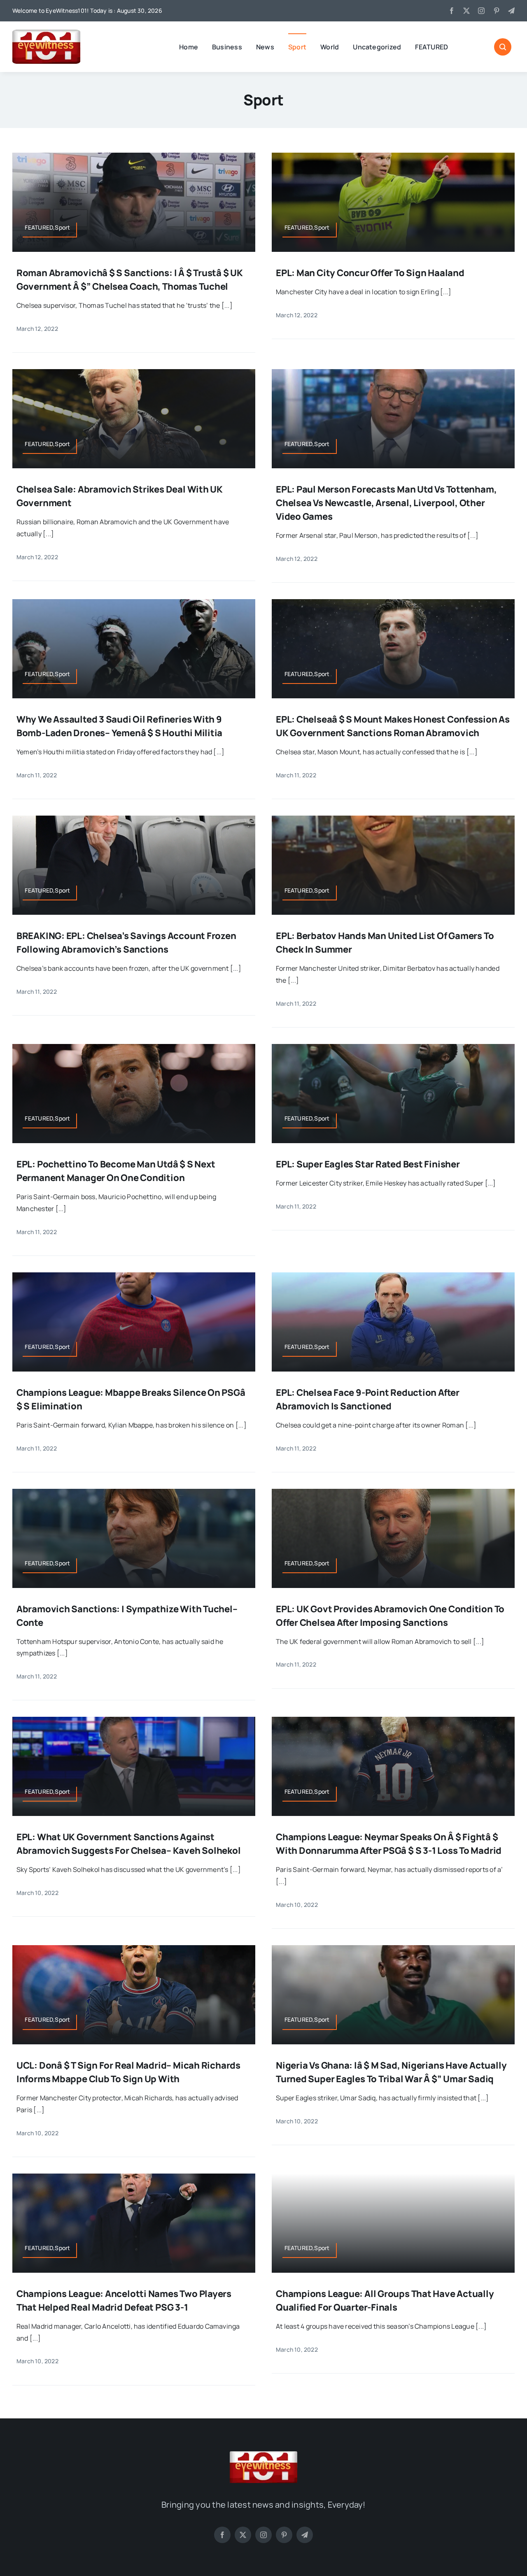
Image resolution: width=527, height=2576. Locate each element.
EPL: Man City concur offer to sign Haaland (370, 273)
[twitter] (466, 11)
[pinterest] (497, 11)
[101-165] (46, 33)
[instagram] (481, 11)
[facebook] (452, 11)
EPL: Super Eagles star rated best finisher (368, 1164)
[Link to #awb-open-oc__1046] (503, 47)
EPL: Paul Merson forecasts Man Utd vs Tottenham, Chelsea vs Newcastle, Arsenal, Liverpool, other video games (386, 503)
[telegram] (511, 11)
